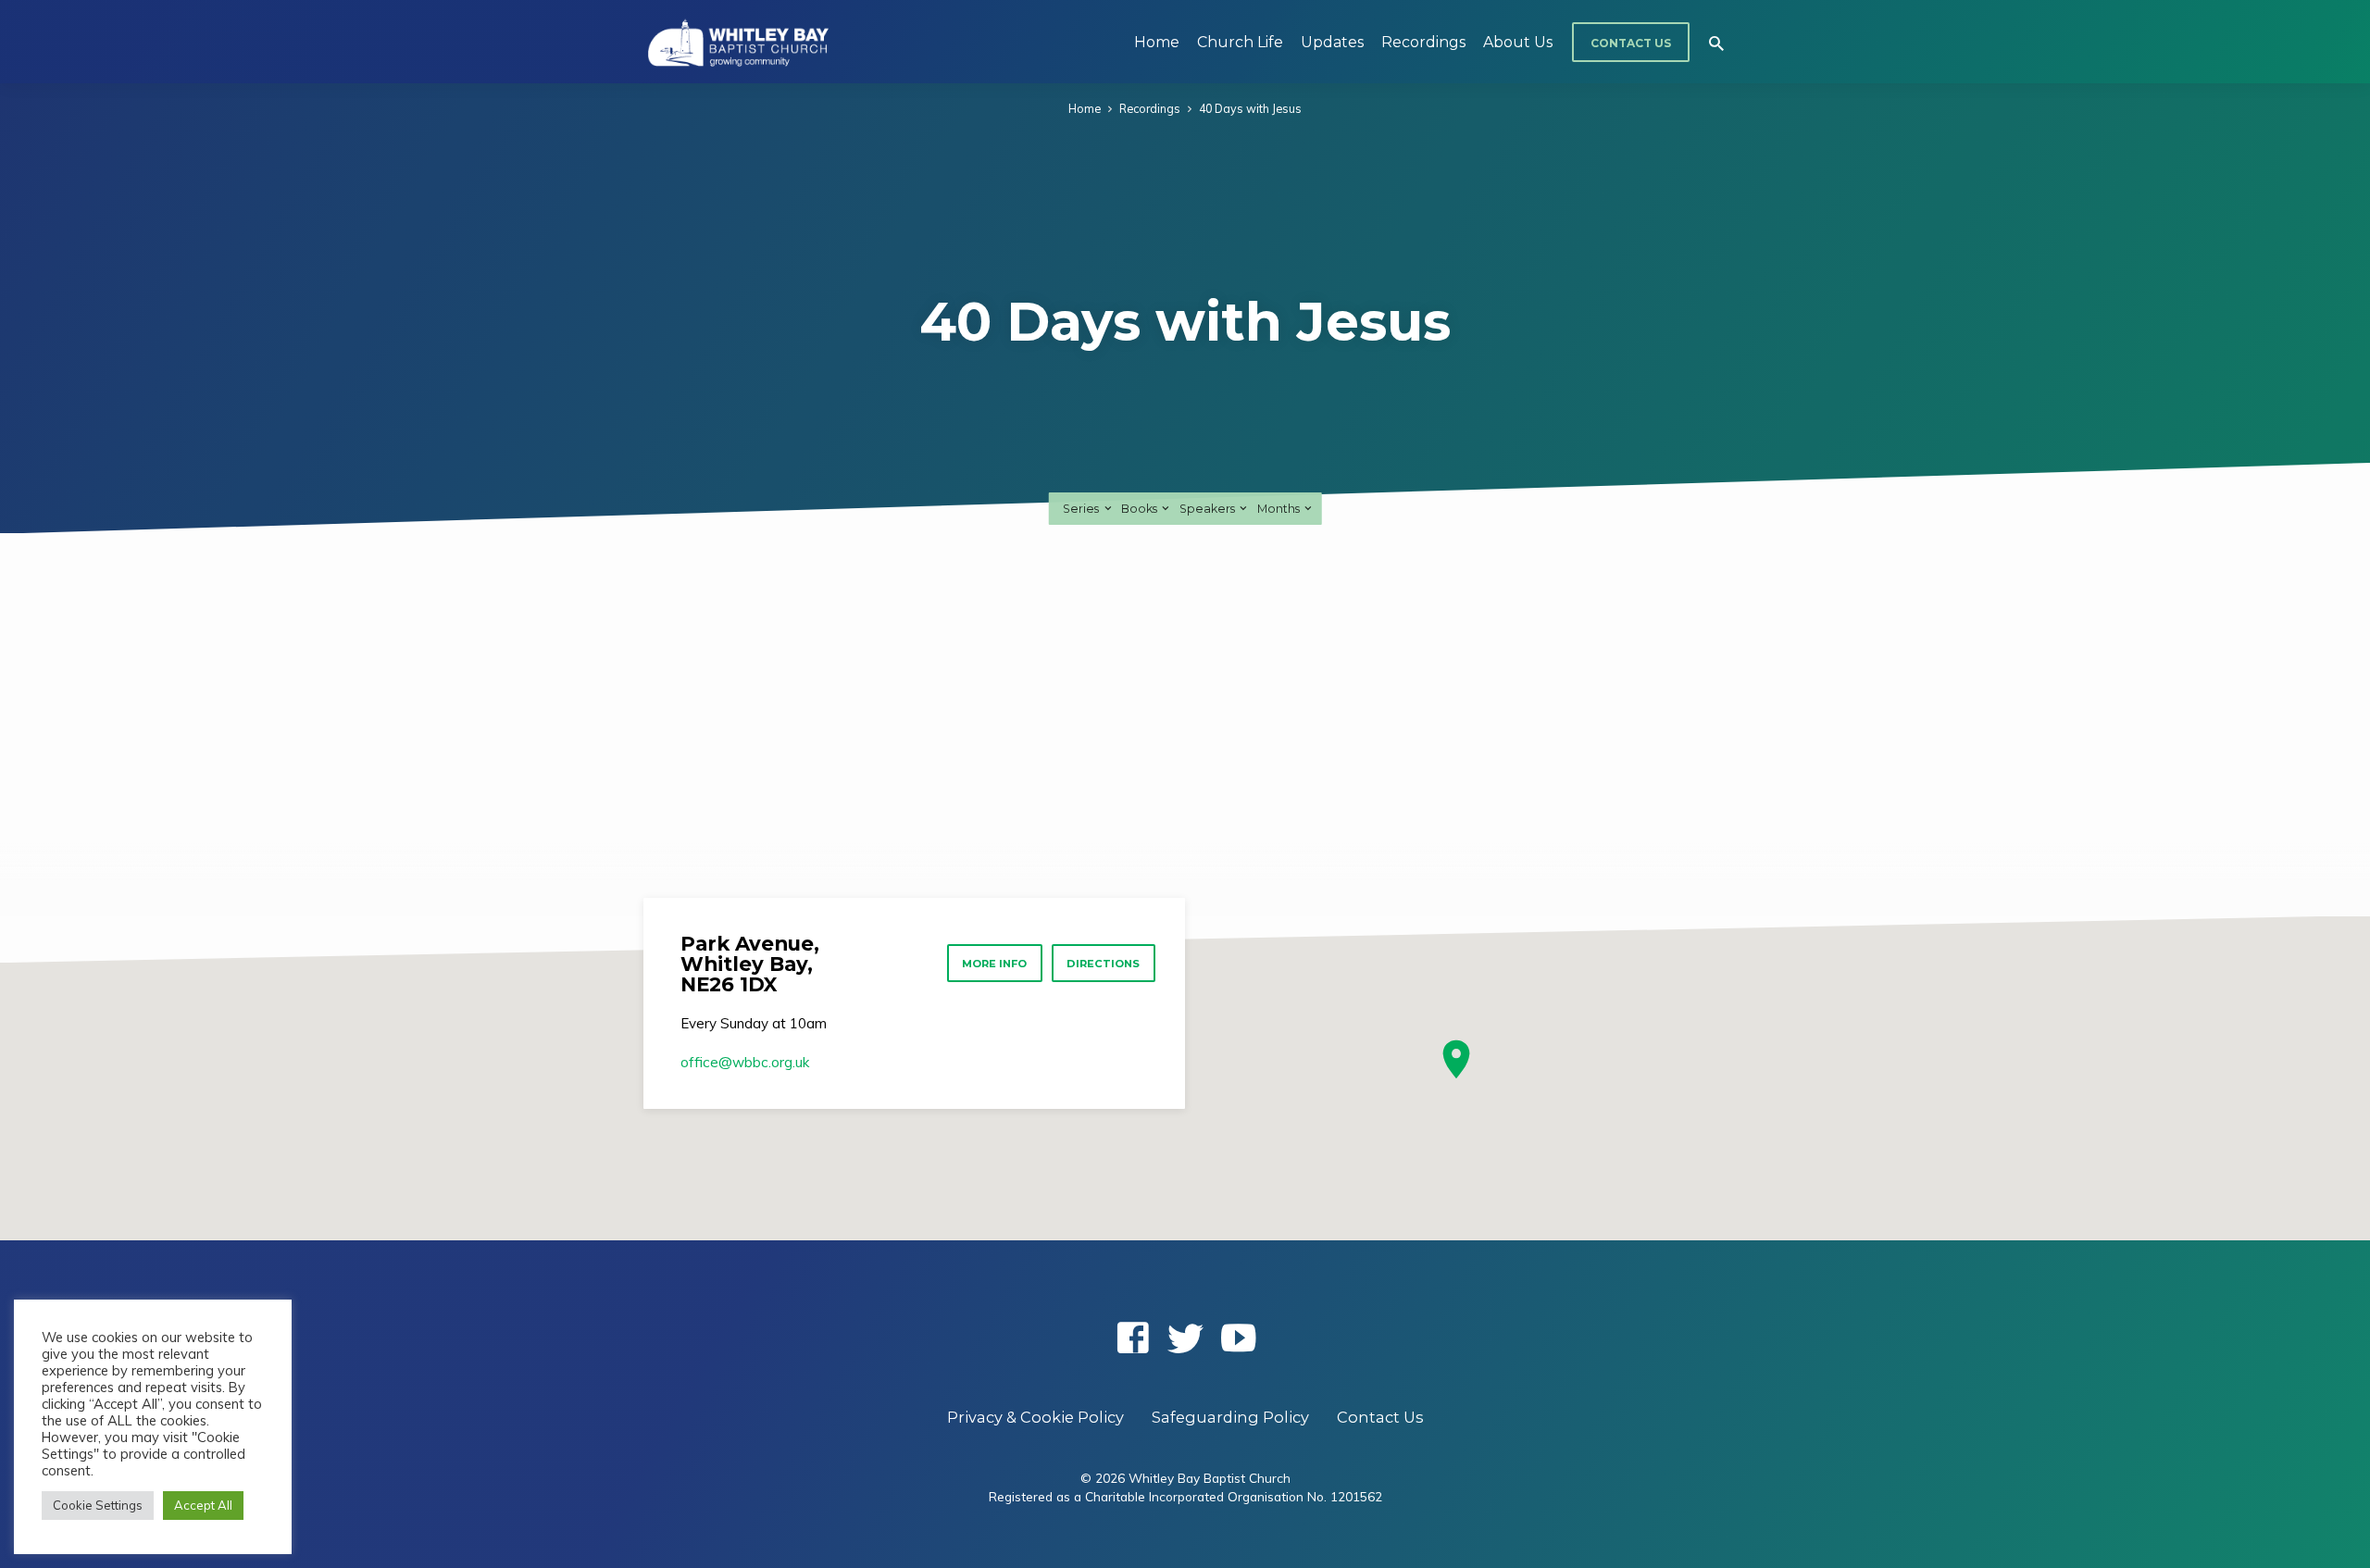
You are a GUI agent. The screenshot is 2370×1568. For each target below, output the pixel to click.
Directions (1103, 964)
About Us (1518, 42)
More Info (994, 964)
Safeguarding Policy (1230, 1417)
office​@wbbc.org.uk (745, 1062)
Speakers (1209, 509)
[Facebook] (1133, 1338)
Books (1141, 509)
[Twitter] (1185, 1338)
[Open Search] (1716, 43)
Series (1082, 509)
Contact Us (1631, 43)
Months (1280, 509)
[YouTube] (1238, 1338)
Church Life (1240, 42)
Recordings (1423, 42)
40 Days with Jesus (1250, 108)
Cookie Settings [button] (98, 1505)
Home (1157, 42)
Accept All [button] (203, 1505)
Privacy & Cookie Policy (1035, 1417)
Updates (1332, 42)
